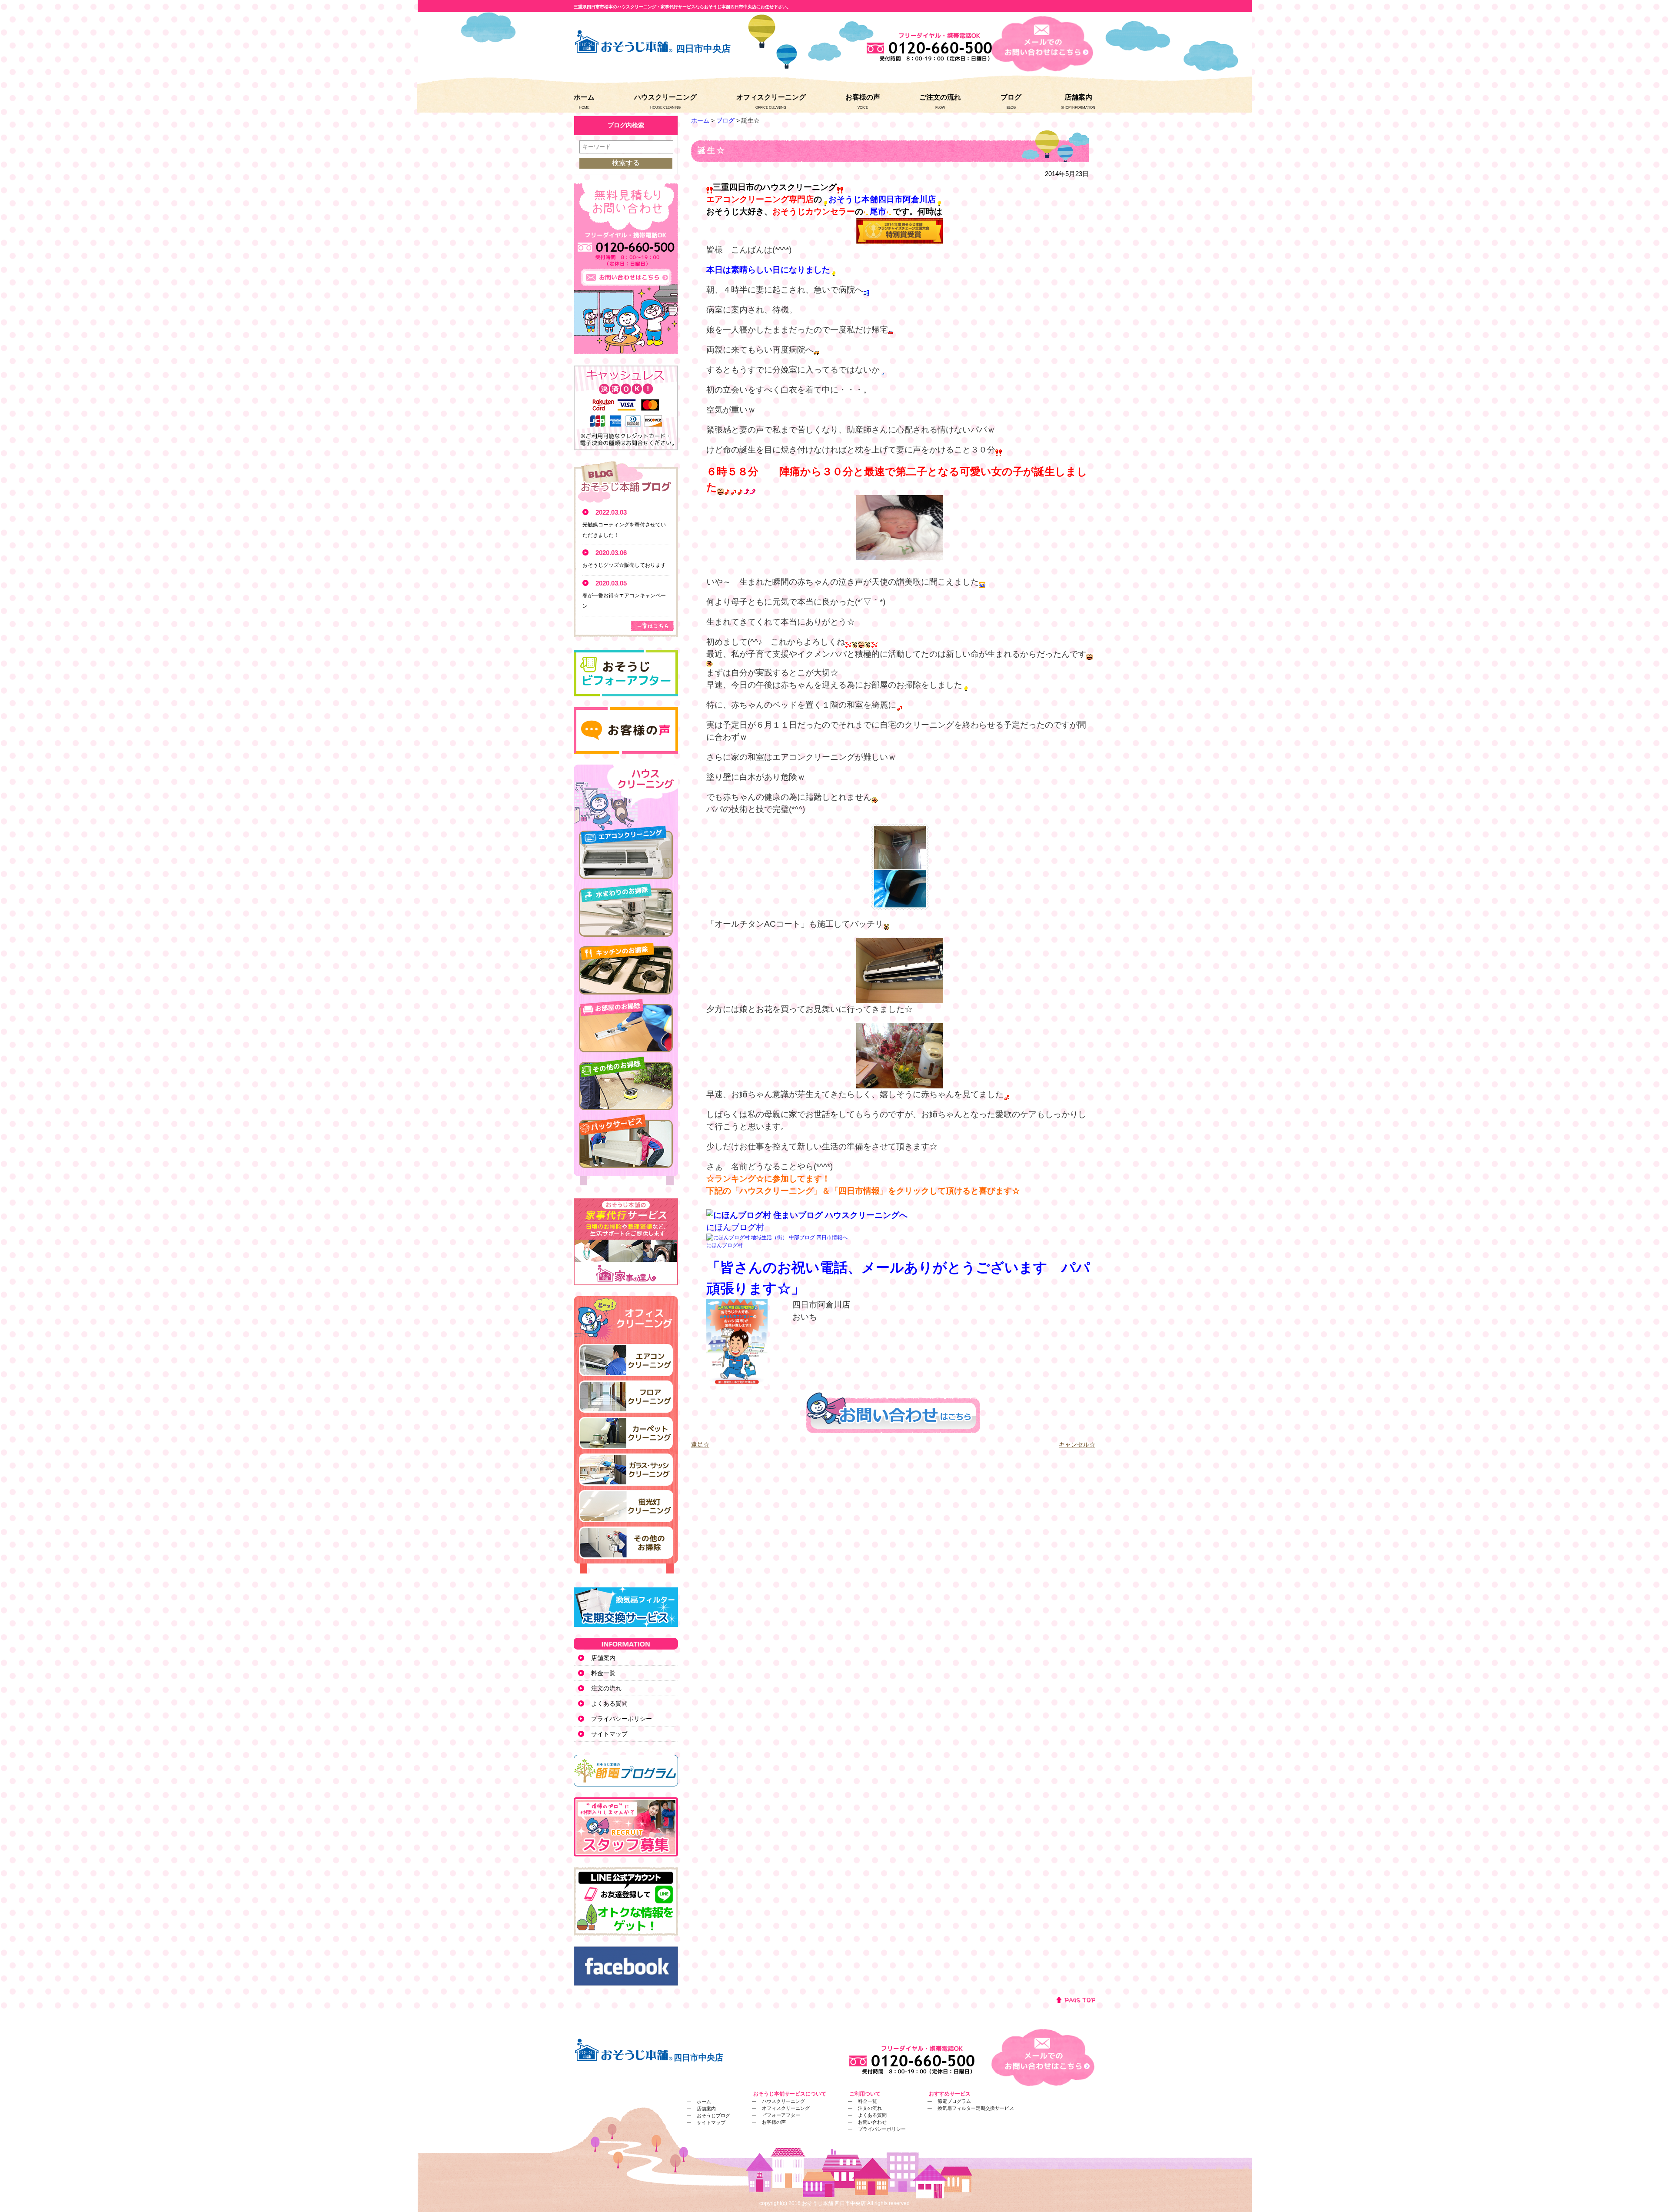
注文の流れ (606, 1688)
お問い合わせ (872, 2122)
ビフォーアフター (781, 2115)
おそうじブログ (713, 2116)
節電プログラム (954, 2101)
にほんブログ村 (735, 1227)
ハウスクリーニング (665, 97)
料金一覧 (603, 1673)
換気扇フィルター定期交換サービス (976, 2108)
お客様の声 (863, 97)
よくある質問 (609, 1703)
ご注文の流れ (940, 97)
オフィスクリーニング (771, 97)
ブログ (1011, 97)
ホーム (584, 97)
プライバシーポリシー (622, 1719)
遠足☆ (700, 1444)
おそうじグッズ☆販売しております (624, 565)
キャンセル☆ (1077, 1444)
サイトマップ (609, 1734)
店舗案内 (1078, 97)
